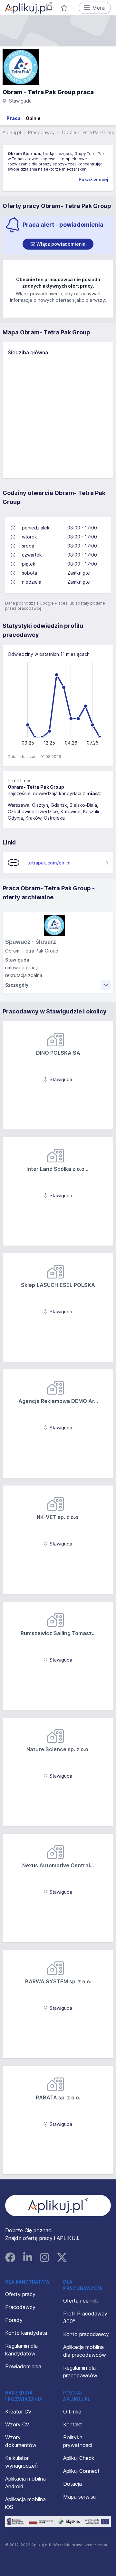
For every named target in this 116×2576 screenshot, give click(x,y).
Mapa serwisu (79, 2497)
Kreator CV (18, 2412)
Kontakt (73, 2424)
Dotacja (72, 2484)
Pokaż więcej (93, 179)
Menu (99, 8)
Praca (14, 118)
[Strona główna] (28, 8)
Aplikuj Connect (81, 2471)
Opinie (33, 118)
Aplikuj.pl (12, 132)
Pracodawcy (41, 132)
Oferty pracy (20, 2294)
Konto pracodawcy (86, 2334)
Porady (14, 2320)
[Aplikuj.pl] (58, 2206)
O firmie (72, 2412)
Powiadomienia (23, 2366)
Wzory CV (17, 2424)
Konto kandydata (26, 2333)
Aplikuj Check (79, 2458)
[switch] (58, 244)
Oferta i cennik (81, 2301)
